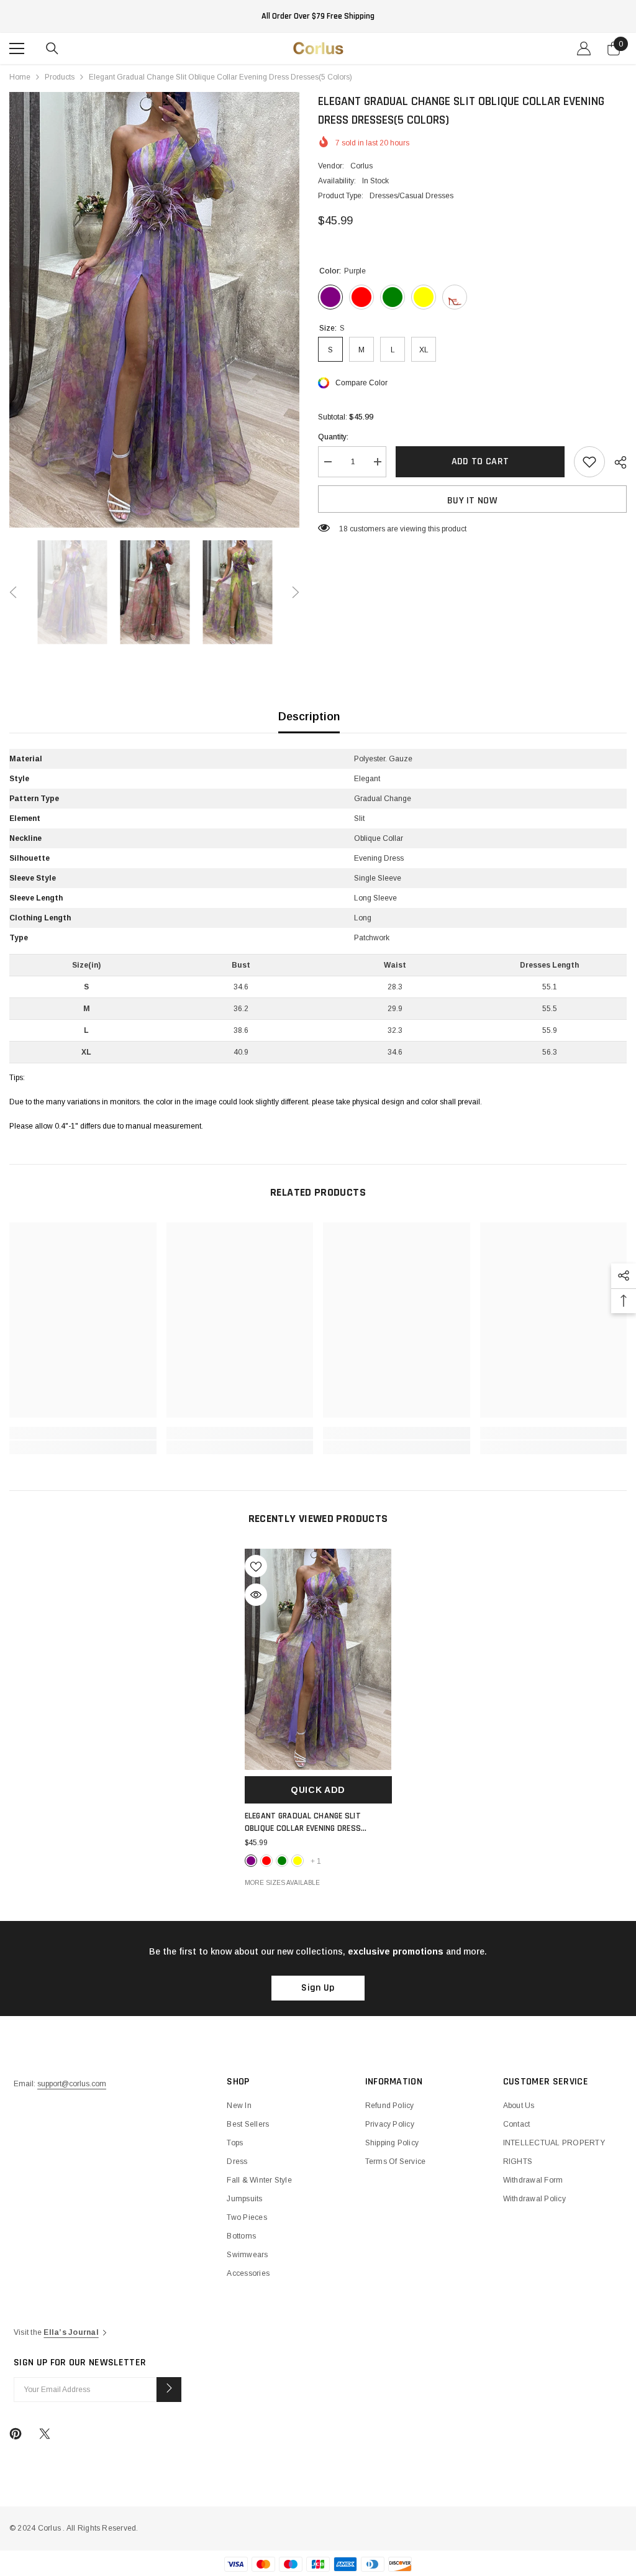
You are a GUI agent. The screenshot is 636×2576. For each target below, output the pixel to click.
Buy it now (472, 501)
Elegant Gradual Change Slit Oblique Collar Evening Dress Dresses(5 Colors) (303, 1822)
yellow (298, 1861)
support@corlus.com (72, 2084)
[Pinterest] (16, 2434)
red (266, 1861)
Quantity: (333, 437)
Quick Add (318, 1790)
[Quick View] (256, 1595)
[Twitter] (45, 2434)
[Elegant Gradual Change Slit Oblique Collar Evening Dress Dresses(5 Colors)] (318, 1659)
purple (251, 1861)
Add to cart (480, 461)
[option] (154, 310)
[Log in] (584, 48)
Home (20, 77)
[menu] (17, 48)
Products (60, 77)
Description (309, 717)
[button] (13, 592)
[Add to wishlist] (589, 462)
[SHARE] (616, 462)
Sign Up (318, 1988)
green (282, 1861)
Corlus (361, 166)
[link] (83, 1433)
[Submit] (169, 2390)
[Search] (52, 48)
